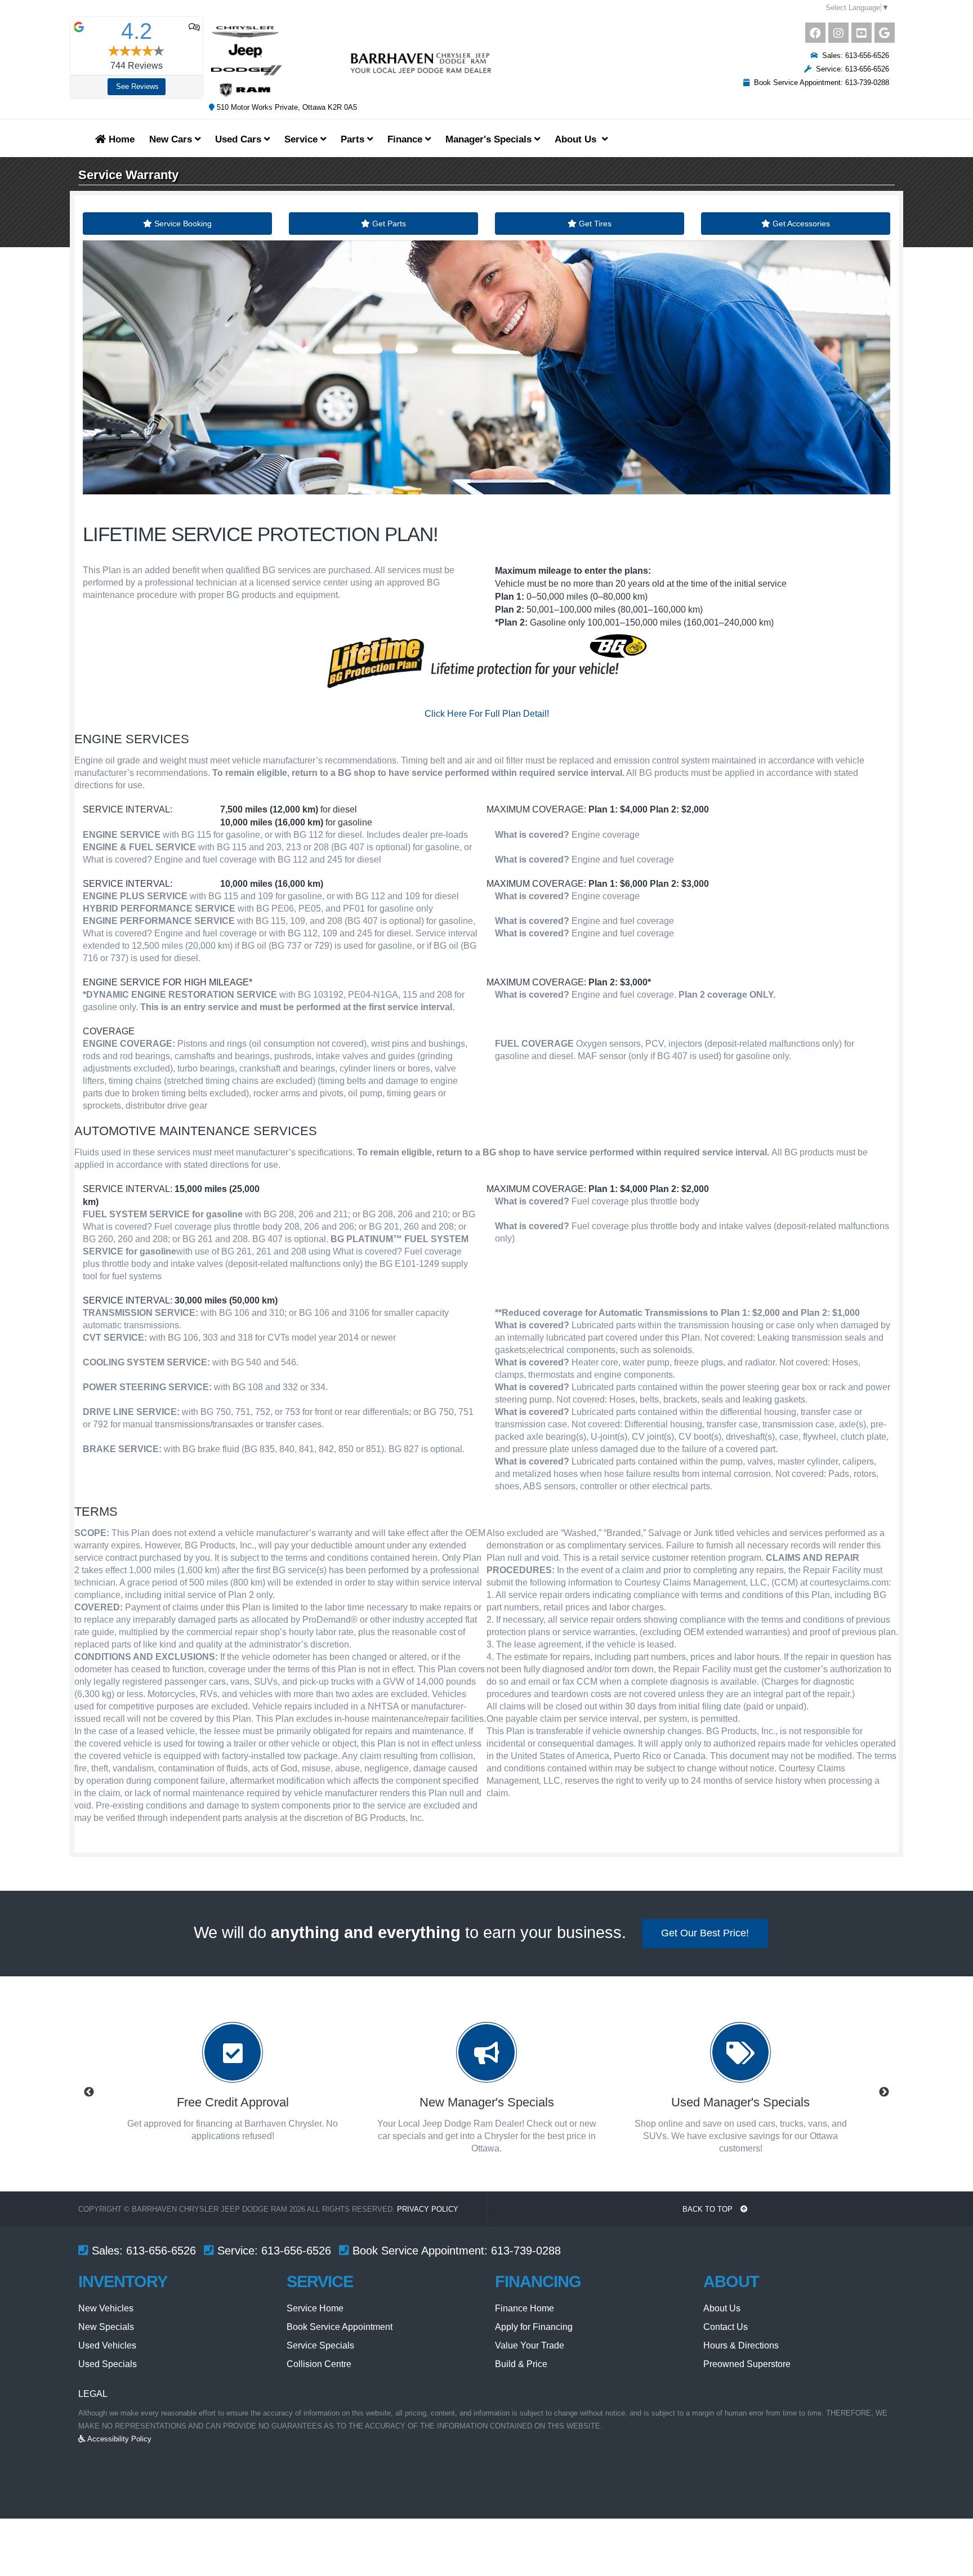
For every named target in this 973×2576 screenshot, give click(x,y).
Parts (354, 139)
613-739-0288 (526, 2251)
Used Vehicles (107, 2345)
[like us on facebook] (815, 33)
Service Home (315, 2308)
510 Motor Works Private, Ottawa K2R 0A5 (286, 107)
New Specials (106, 2327)
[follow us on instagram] (838, 33)
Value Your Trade (530, 2345)
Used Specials (108, 2364)
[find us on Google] (885, 33)
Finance (406, 139)
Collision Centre (319, 2364)
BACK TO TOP (709, 2209)
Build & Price (521, 2364)
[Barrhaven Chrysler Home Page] (351, 61)
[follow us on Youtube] (862, 33)
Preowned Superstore (747, 2364)
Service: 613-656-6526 (850, 69)
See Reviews (137, 86)
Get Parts (388, 224)
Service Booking (182, 224)
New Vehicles (106, 2308)
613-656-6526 (161, 2251)
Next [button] (884, 2092)
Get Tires (594, 224)
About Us (722, 2308)
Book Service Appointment (340, 2327)
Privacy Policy (428, 2209)
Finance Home (525, 2308)
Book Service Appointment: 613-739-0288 (819, 82)
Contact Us (726, 2327)
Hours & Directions (741, 2345)
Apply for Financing (534, 2327)
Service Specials (320, 2345)
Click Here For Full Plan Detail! (487, 714)
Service (302, 139)
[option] (233, 2092)
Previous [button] (89, 2092)
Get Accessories (800, 224)
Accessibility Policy (119, 2439)
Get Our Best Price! (705, 1933)
